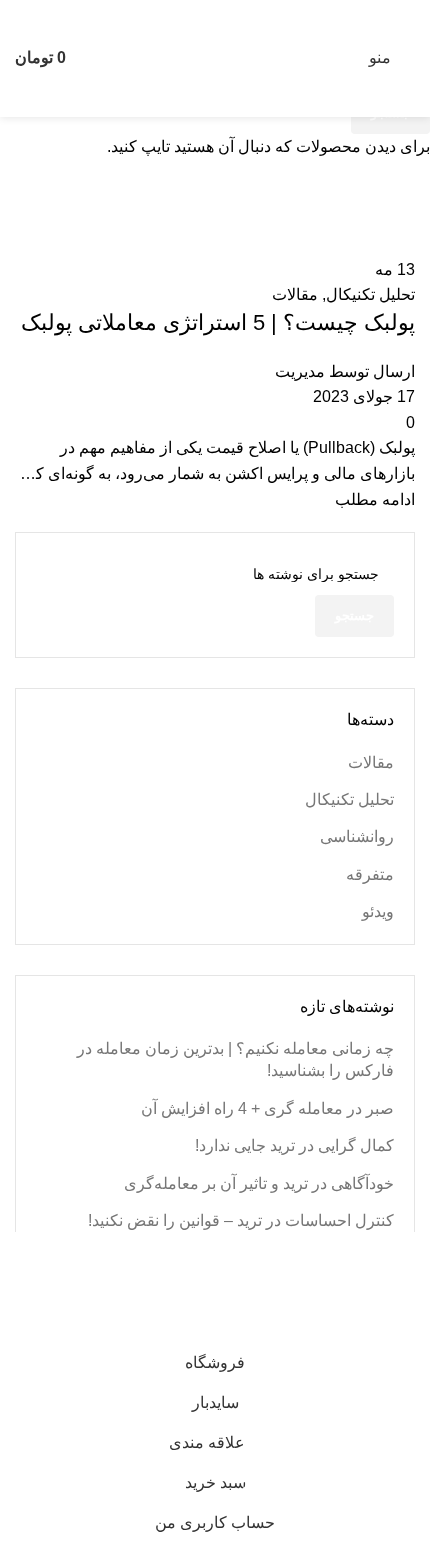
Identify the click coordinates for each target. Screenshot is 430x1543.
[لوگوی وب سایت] (215, 57)
